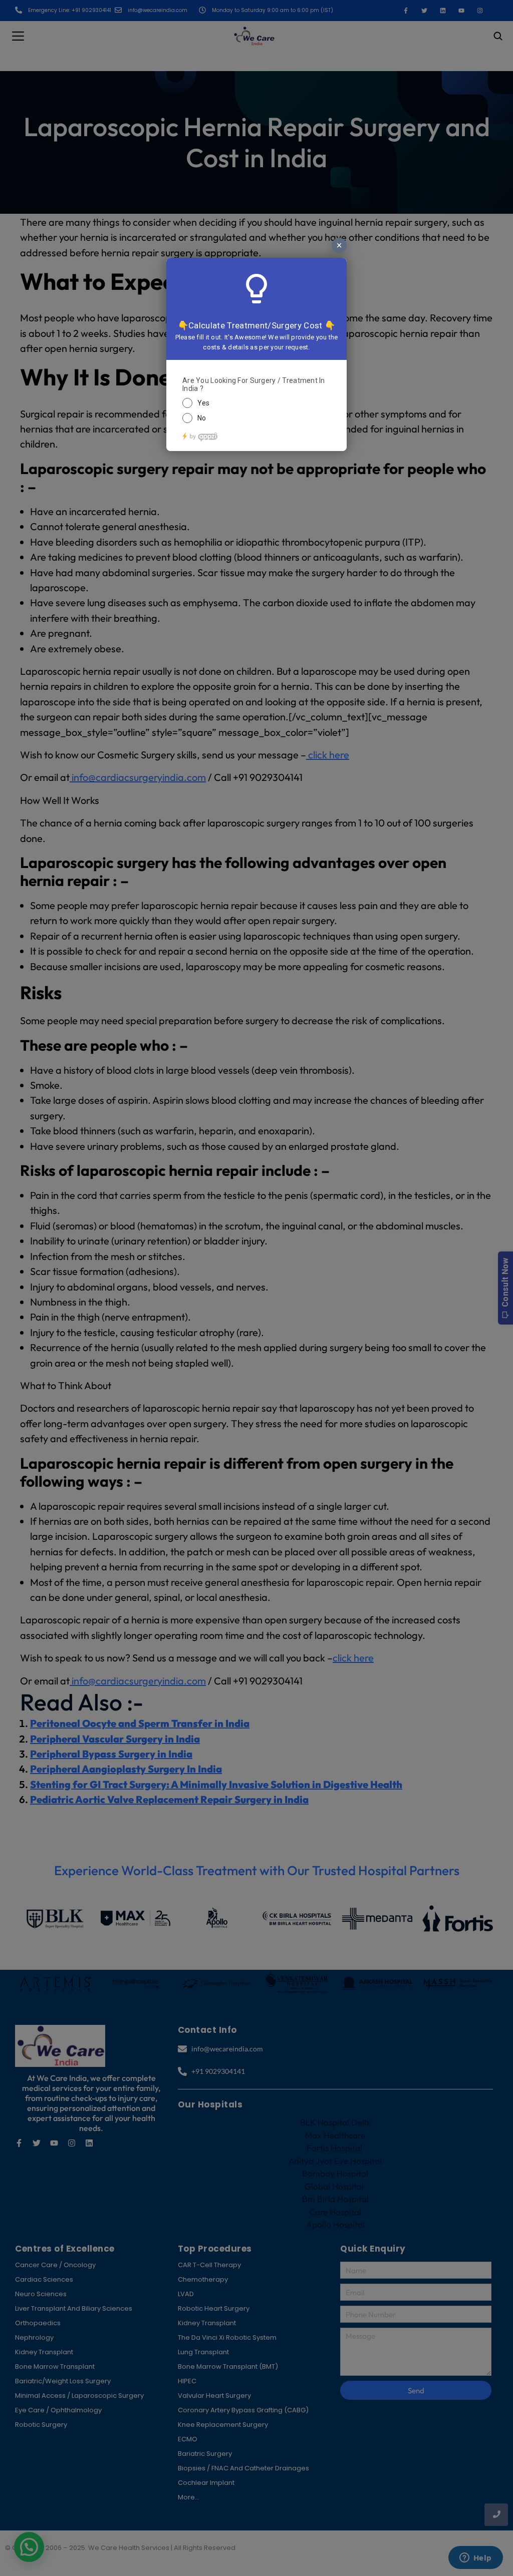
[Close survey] (339, 245)
